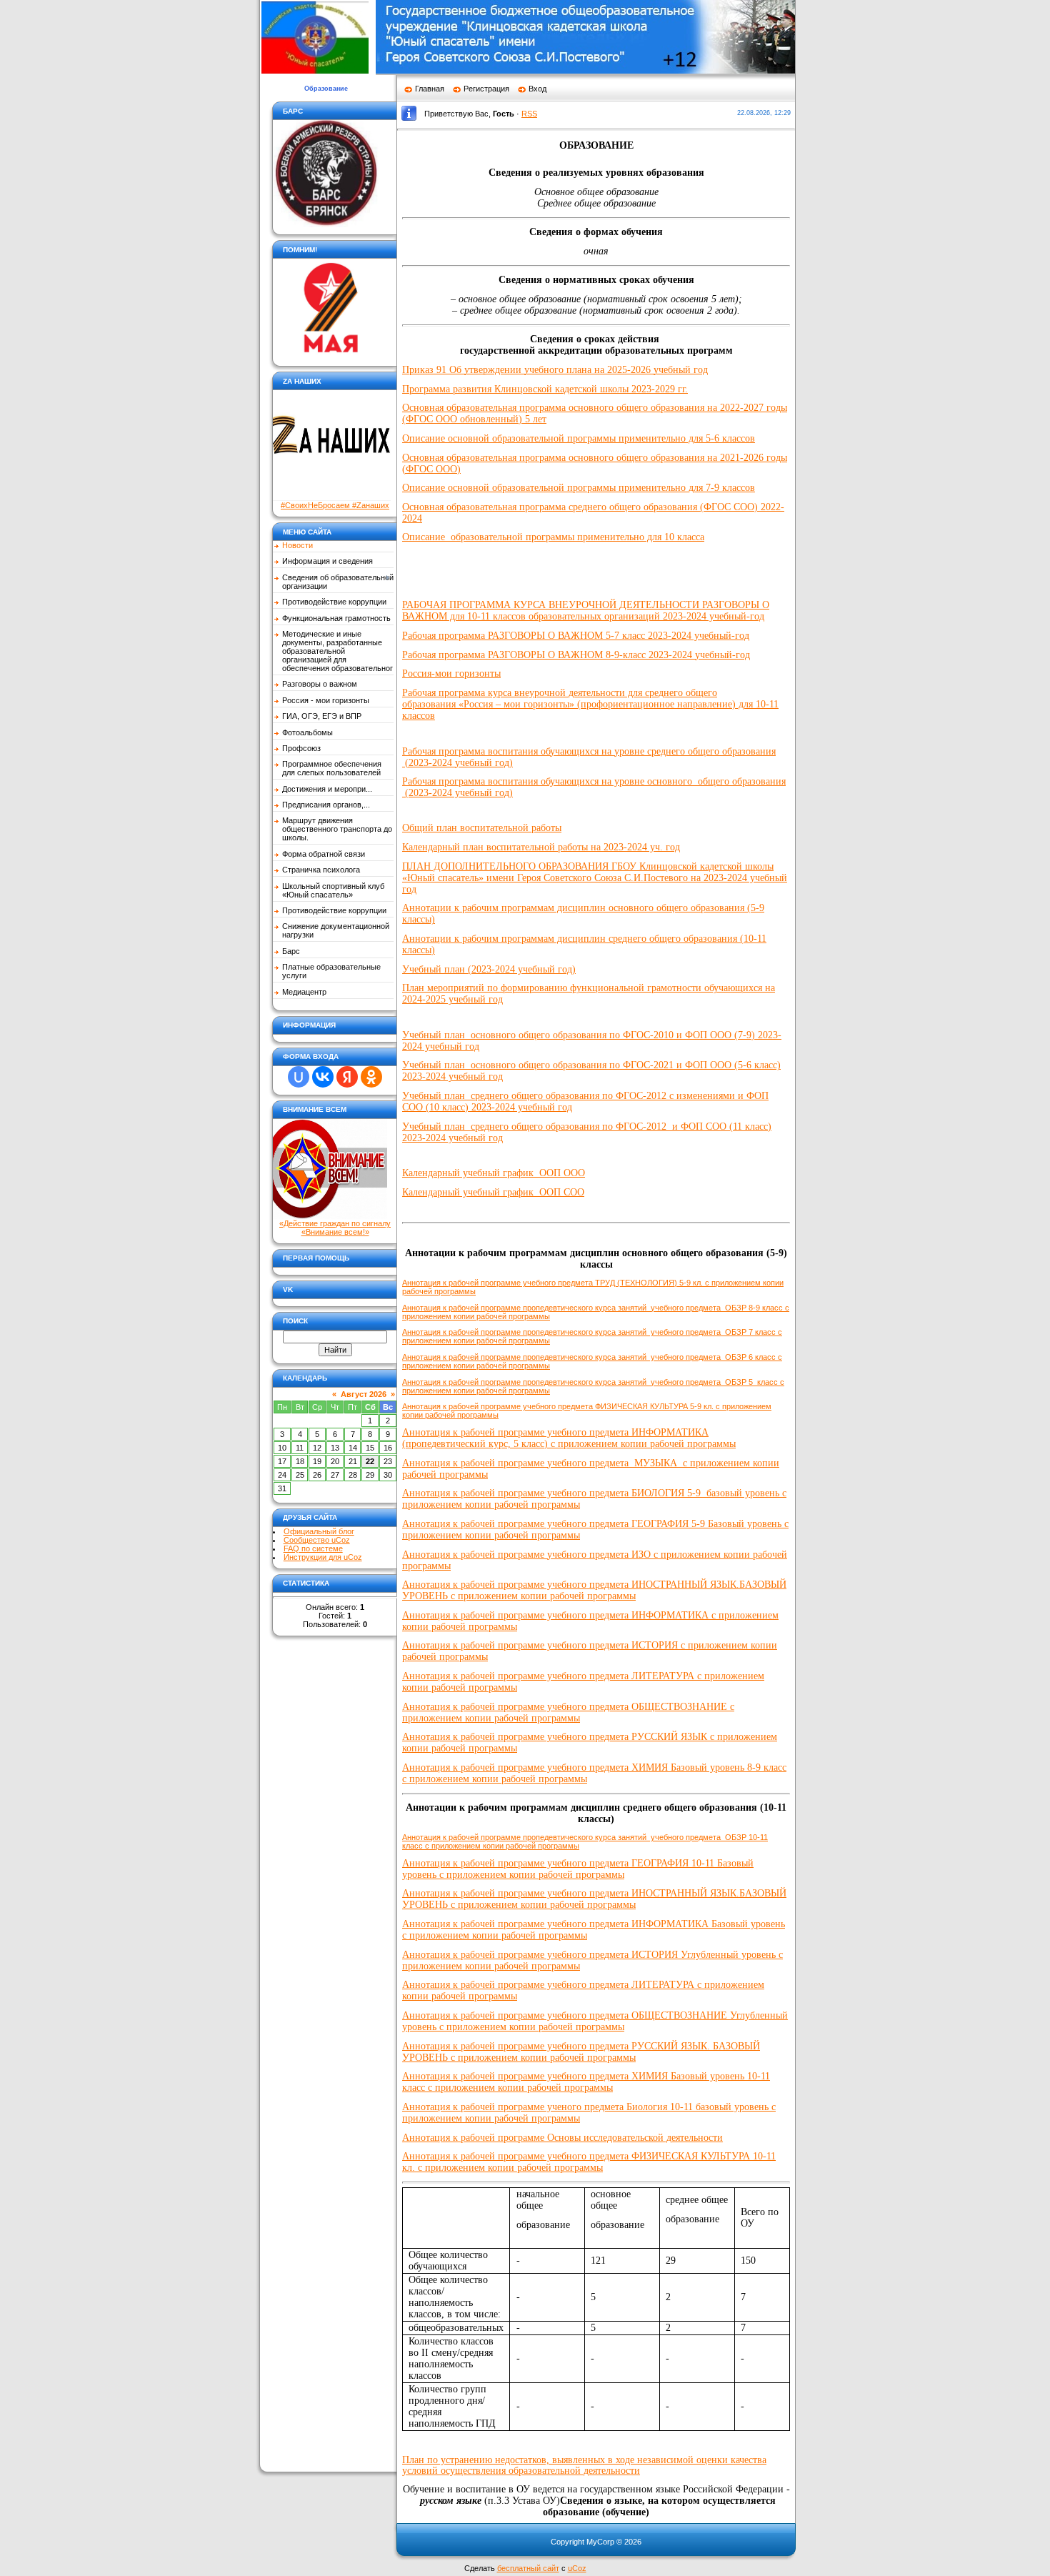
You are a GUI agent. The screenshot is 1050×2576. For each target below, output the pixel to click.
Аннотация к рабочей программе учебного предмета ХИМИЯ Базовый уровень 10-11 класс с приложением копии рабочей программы (586, 2082)
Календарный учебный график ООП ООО (494, 1173)
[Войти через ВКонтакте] (323, 1077)
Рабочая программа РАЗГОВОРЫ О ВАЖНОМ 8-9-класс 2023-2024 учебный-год (576, 655)
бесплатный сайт (528, 2568)
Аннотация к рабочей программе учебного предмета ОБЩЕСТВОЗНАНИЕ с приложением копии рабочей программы (568, 1712)
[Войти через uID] (299, 1077)
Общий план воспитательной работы (482, 828)
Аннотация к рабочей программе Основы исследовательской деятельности (562, 2138)
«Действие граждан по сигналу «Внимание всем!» (335, 1228)
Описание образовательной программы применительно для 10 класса (553, 537)
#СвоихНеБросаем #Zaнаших (335, 505)
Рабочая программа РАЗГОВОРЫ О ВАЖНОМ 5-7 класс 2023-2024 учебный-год (576, 636)
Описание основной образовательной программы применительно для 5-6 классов (579, 438)
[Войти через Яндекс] (347, 1077)
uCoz (577, 2568)
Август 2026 (364, 1394)
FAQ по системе (313, 1548)
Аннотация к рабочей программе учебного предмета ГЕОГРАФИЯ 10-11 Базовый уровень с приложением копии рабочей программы (578, 1869)
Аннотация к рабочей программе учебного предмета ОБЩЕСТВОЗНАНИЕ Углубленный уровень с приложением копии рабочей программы (595, 2021)
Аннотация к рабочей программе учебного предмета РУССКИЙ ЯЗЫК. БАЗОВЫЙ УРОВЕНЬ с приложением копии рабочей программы (581, 2052)
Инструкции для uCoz (323, 1557)
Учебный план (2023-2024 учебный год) (489, 969)
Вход (537, 89)
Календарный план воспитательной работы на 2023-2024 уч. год (541, 847)
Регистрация (486, 89)
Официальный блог (319, 1531)
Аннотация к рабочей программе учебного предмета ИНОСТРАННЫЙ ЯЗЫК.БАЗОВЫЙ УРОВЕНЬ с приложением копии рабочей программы (594, 1590)
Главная (430, 89)
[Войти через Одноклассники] (371, 1077)
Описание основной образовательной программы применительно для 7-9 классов (579, 488)
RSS (529, 114)
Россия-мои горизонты (451, 673)
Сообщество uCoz (317, 1540)
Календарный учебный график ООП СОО (493, 1192)
